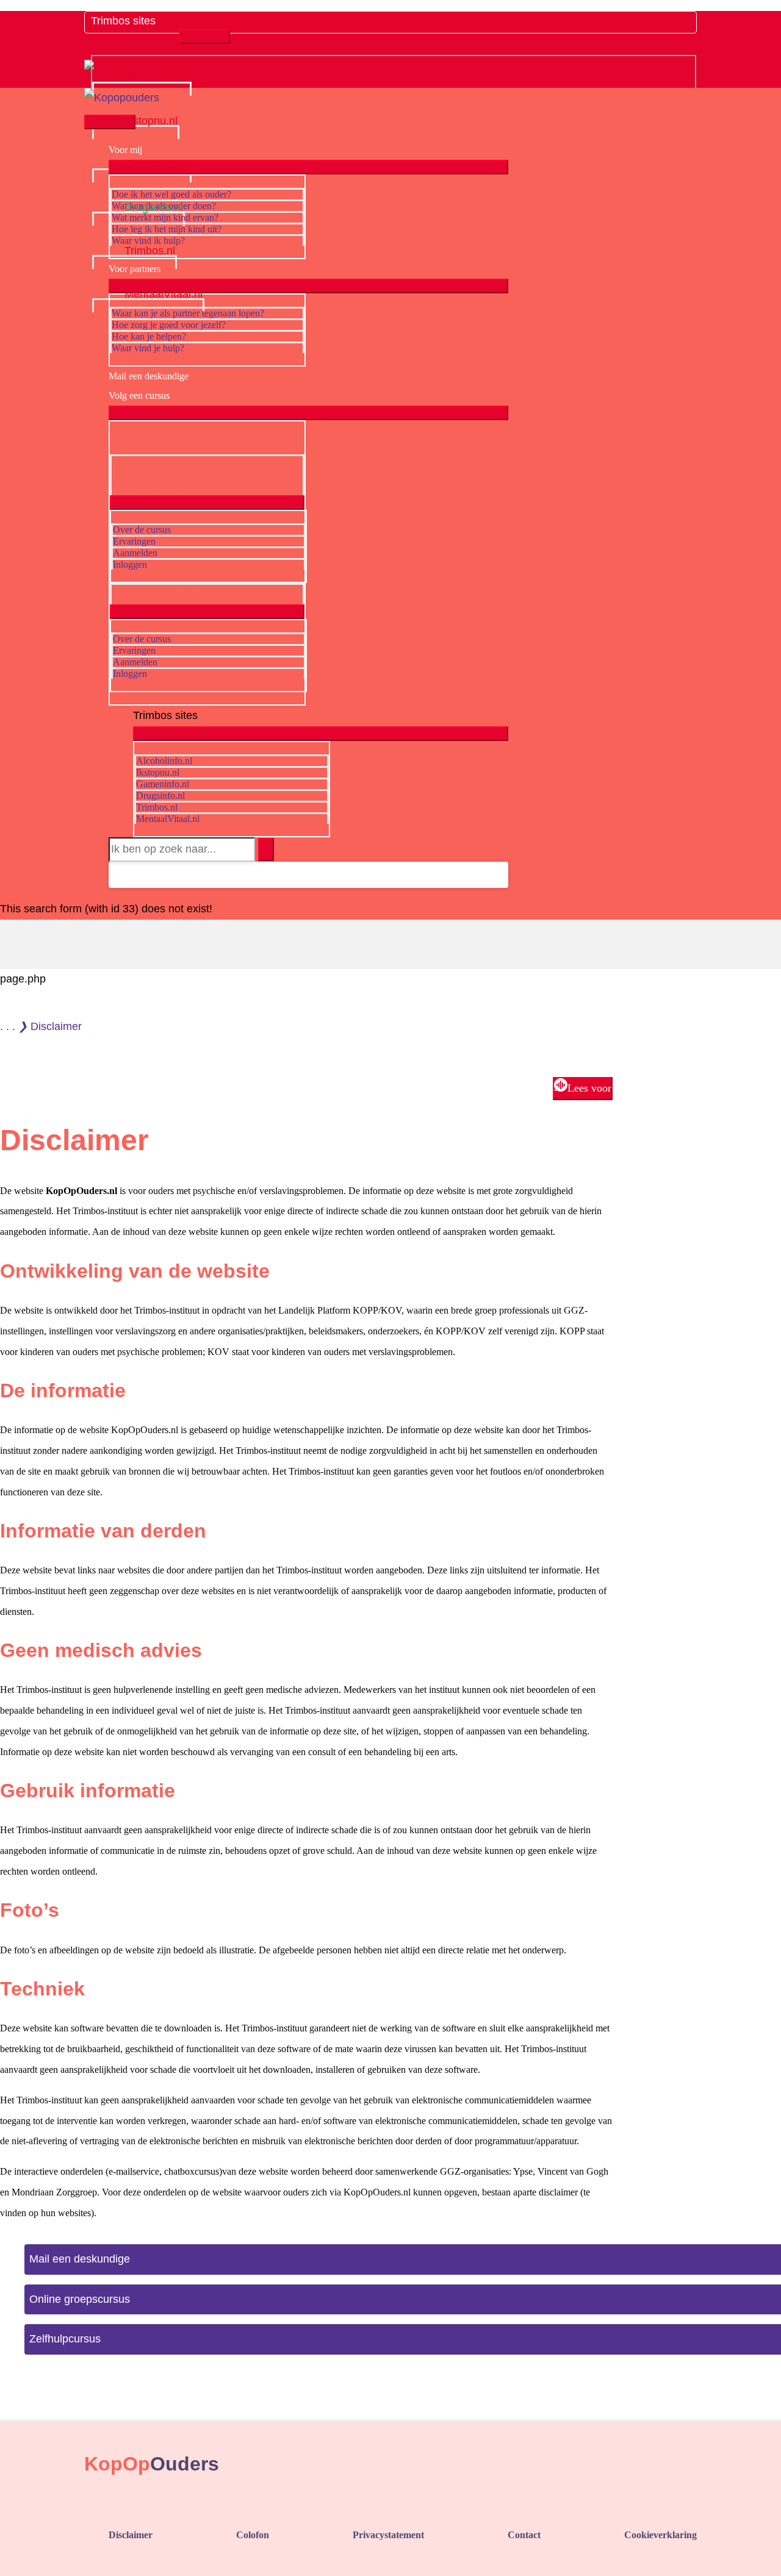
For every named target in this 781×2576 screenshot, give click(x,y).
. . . (8, 1026)
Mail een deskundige (80, 2259)
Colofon (253, 2535)
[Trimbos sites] (135, 33)
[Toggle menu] (204, 37)
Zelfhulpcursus (65, 2339)
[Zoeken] (266, 850)
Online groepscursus (80, 2299)
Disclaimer (131, 2535)
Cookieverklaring (660, 2535)
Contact (524, 2535)
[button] (119, 875)
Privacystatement (388, 2535)
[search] (182, 850)
